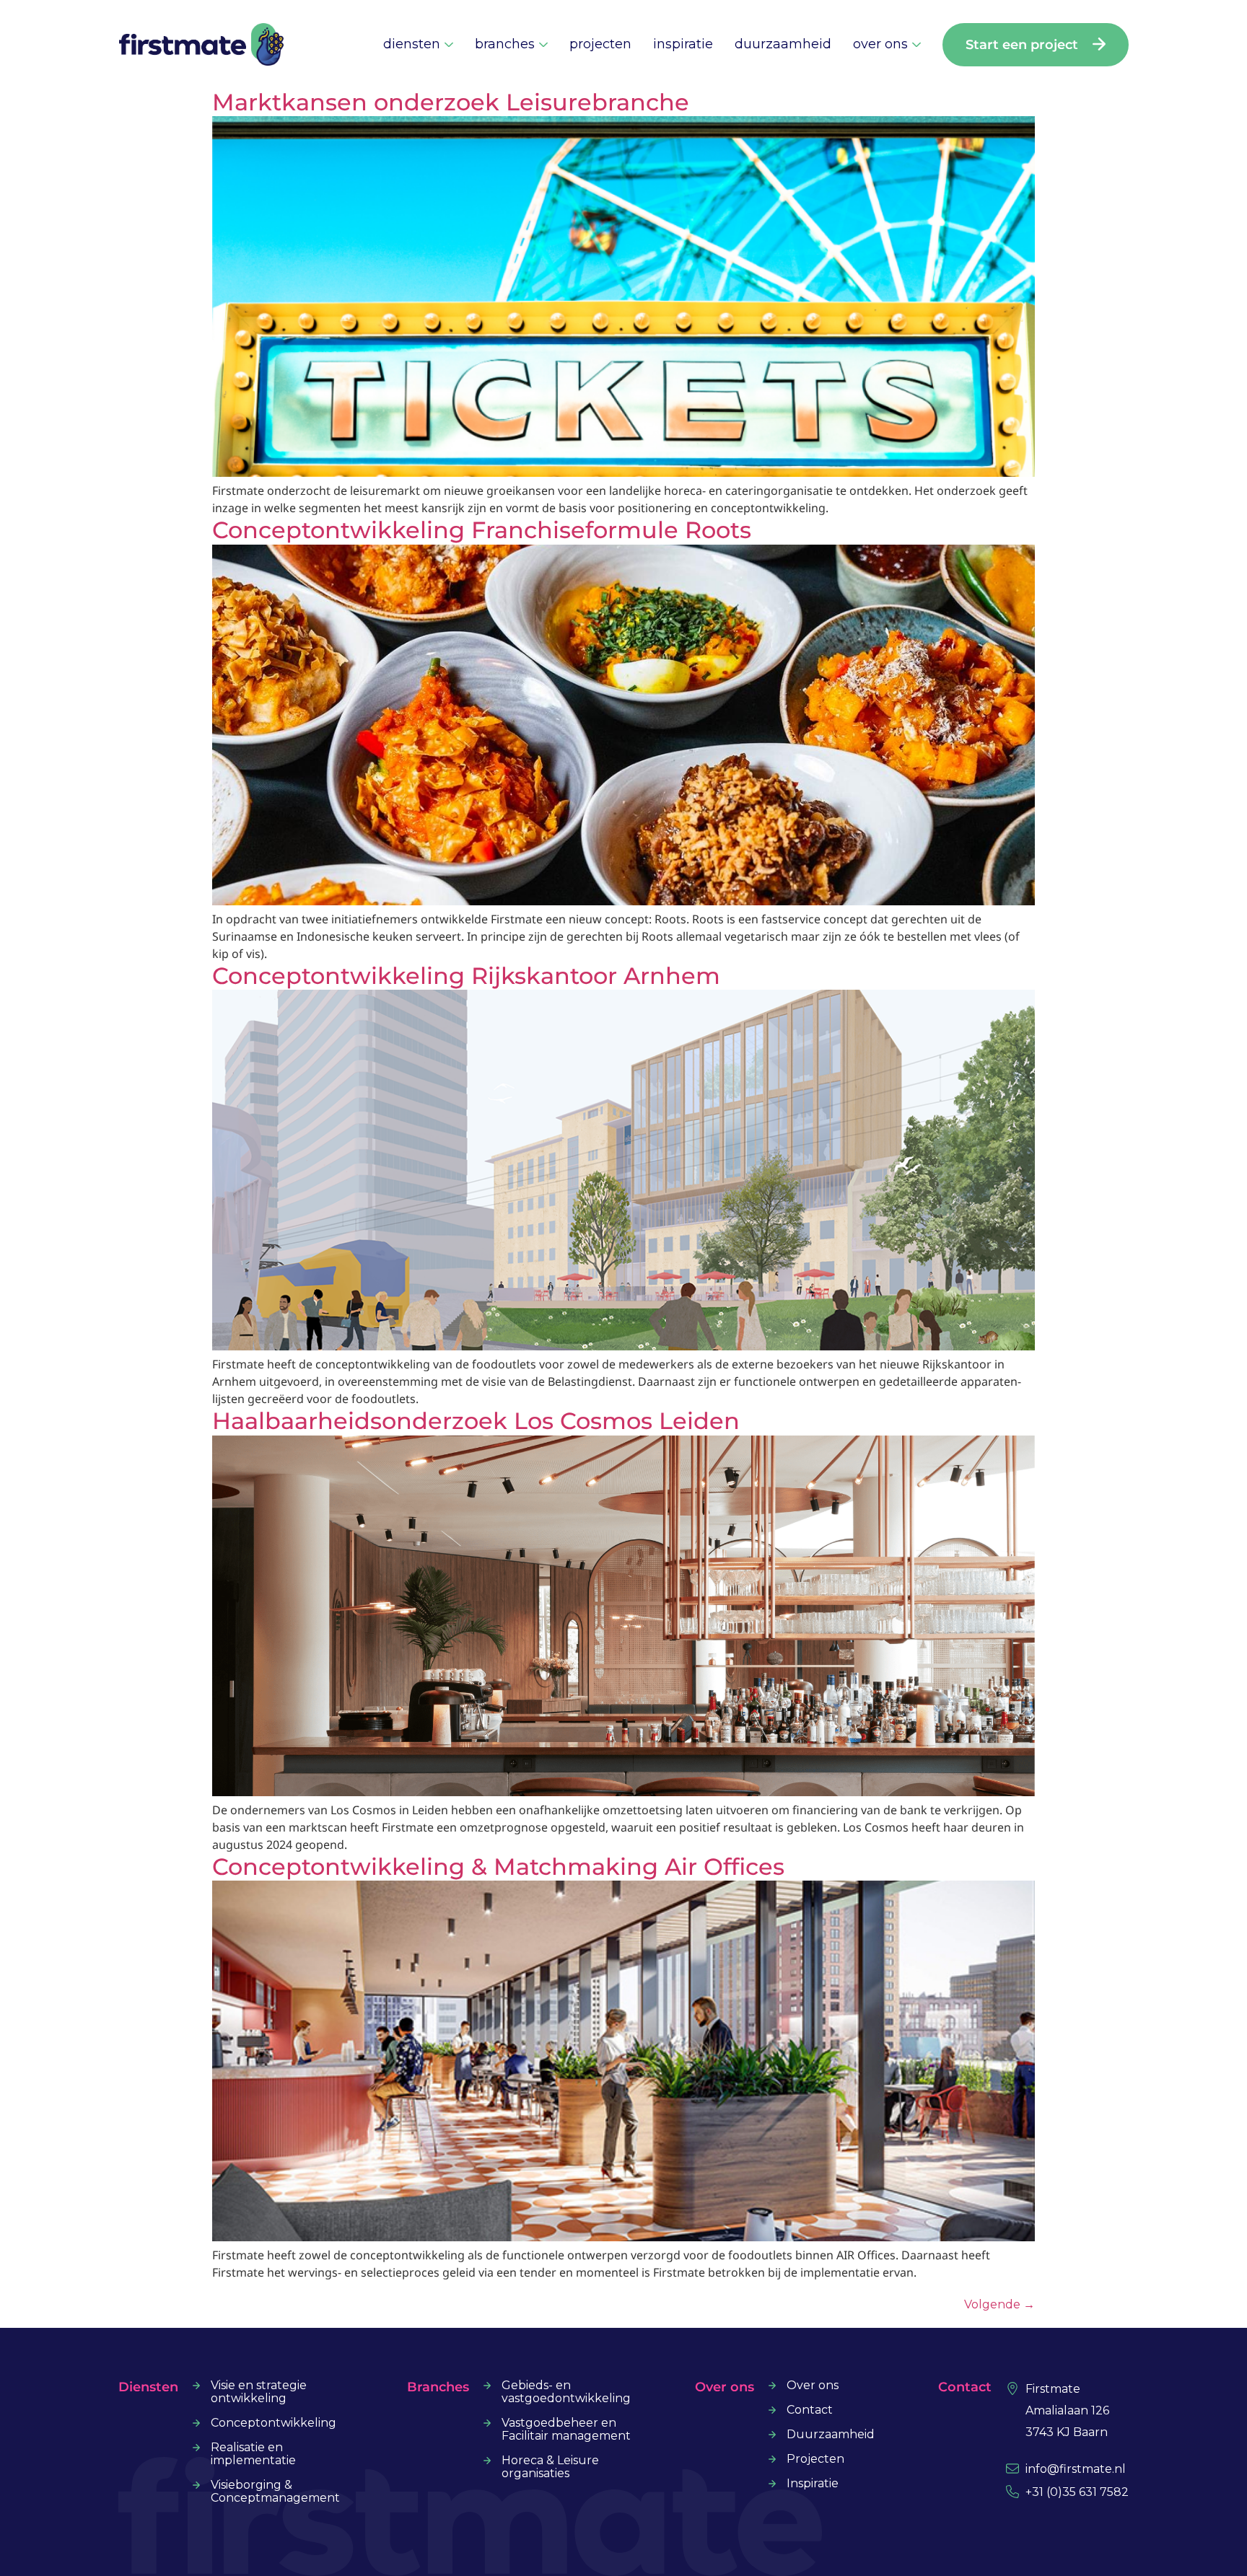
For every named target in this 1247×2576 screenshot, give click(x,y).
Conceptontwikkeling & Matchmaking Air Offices (498, 1867)
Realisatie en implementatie (253, 2454)
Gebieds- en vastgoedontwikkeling (566, 2392)
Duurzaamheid (831, 2435)
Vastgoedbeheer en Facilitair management (566, 2430)
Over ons (813, 2386)
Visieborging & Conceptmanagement (275, 2492)
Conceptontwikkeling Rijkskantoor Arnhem (466, 976)
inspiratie (683, 44)
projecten (600, 44)
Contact (810, 2410)
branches (505, 44)
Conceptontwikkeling (274, 2423)
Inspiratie (813, 2484)
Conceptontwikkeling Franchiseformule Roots (482, 530)
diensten (412, 44)
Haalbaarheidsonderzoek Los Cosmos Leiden (476, 1421)
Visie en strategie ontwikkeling (259, 2392)
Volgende (999, 2304)
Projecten (815, 2459)
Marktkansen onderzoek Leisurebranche (451, 102)
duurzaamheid (783, 44)
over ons (880, 44)
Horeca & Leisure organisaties (550, 2467)
